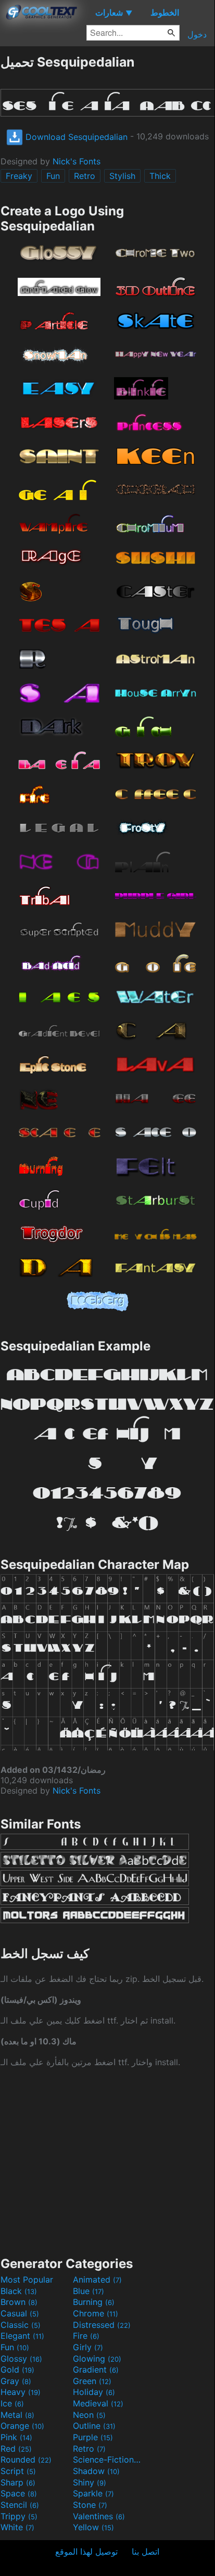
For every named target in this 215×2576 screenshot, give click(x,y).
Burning (94, 2302)
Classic (21, 2325)
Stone (90, 2505)
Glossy (21, 2359)
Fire (86, 2336)
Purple (93, 2437)
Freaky (19, 176)
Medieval (98, 2403)
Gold (17, 2369)
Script (18, 2471)
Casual (20, 2313)
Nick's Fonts (77, 161)
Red (16, 2449)
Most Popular (27, 2279)
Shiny (90, 2482)
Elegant (22, 2336)
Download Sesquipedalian (75, 137)
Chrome (96, 2313)
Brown (19, 2302)
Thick (160, 176)
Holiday (94, 2392)
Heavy (21, 2392)
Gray (16, 2381)
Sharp (18, 2482)
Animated (97, 2279)
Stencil (20, 2505)
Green (92, 2381)
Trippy (19, 2516)
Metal (17, 2415)
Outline (94, 2426)
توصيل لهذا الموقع (86, 2552)
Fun (53, 176)
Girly (88, 2347)
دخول (197, 34)
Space (19, 2493)
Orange (22, 2426)
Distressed (102, 2325)
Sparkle (93, 2493)
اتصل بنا (146, 2552)
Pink (16, 2437)
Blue (88, 2291)
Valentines (99, 2516)
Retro (85, 176)
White (17, 2527)
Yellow (93, 2527)
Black (19, 2291)
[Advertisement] (107, 2161)
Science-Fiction (108, 2459)
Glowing (97, 2359)
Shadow (96, 2471)
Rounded (26, 2459)
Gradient (96, 2369)
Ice (12, 2403)
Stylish (122, 176)
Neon (89, 2415)
